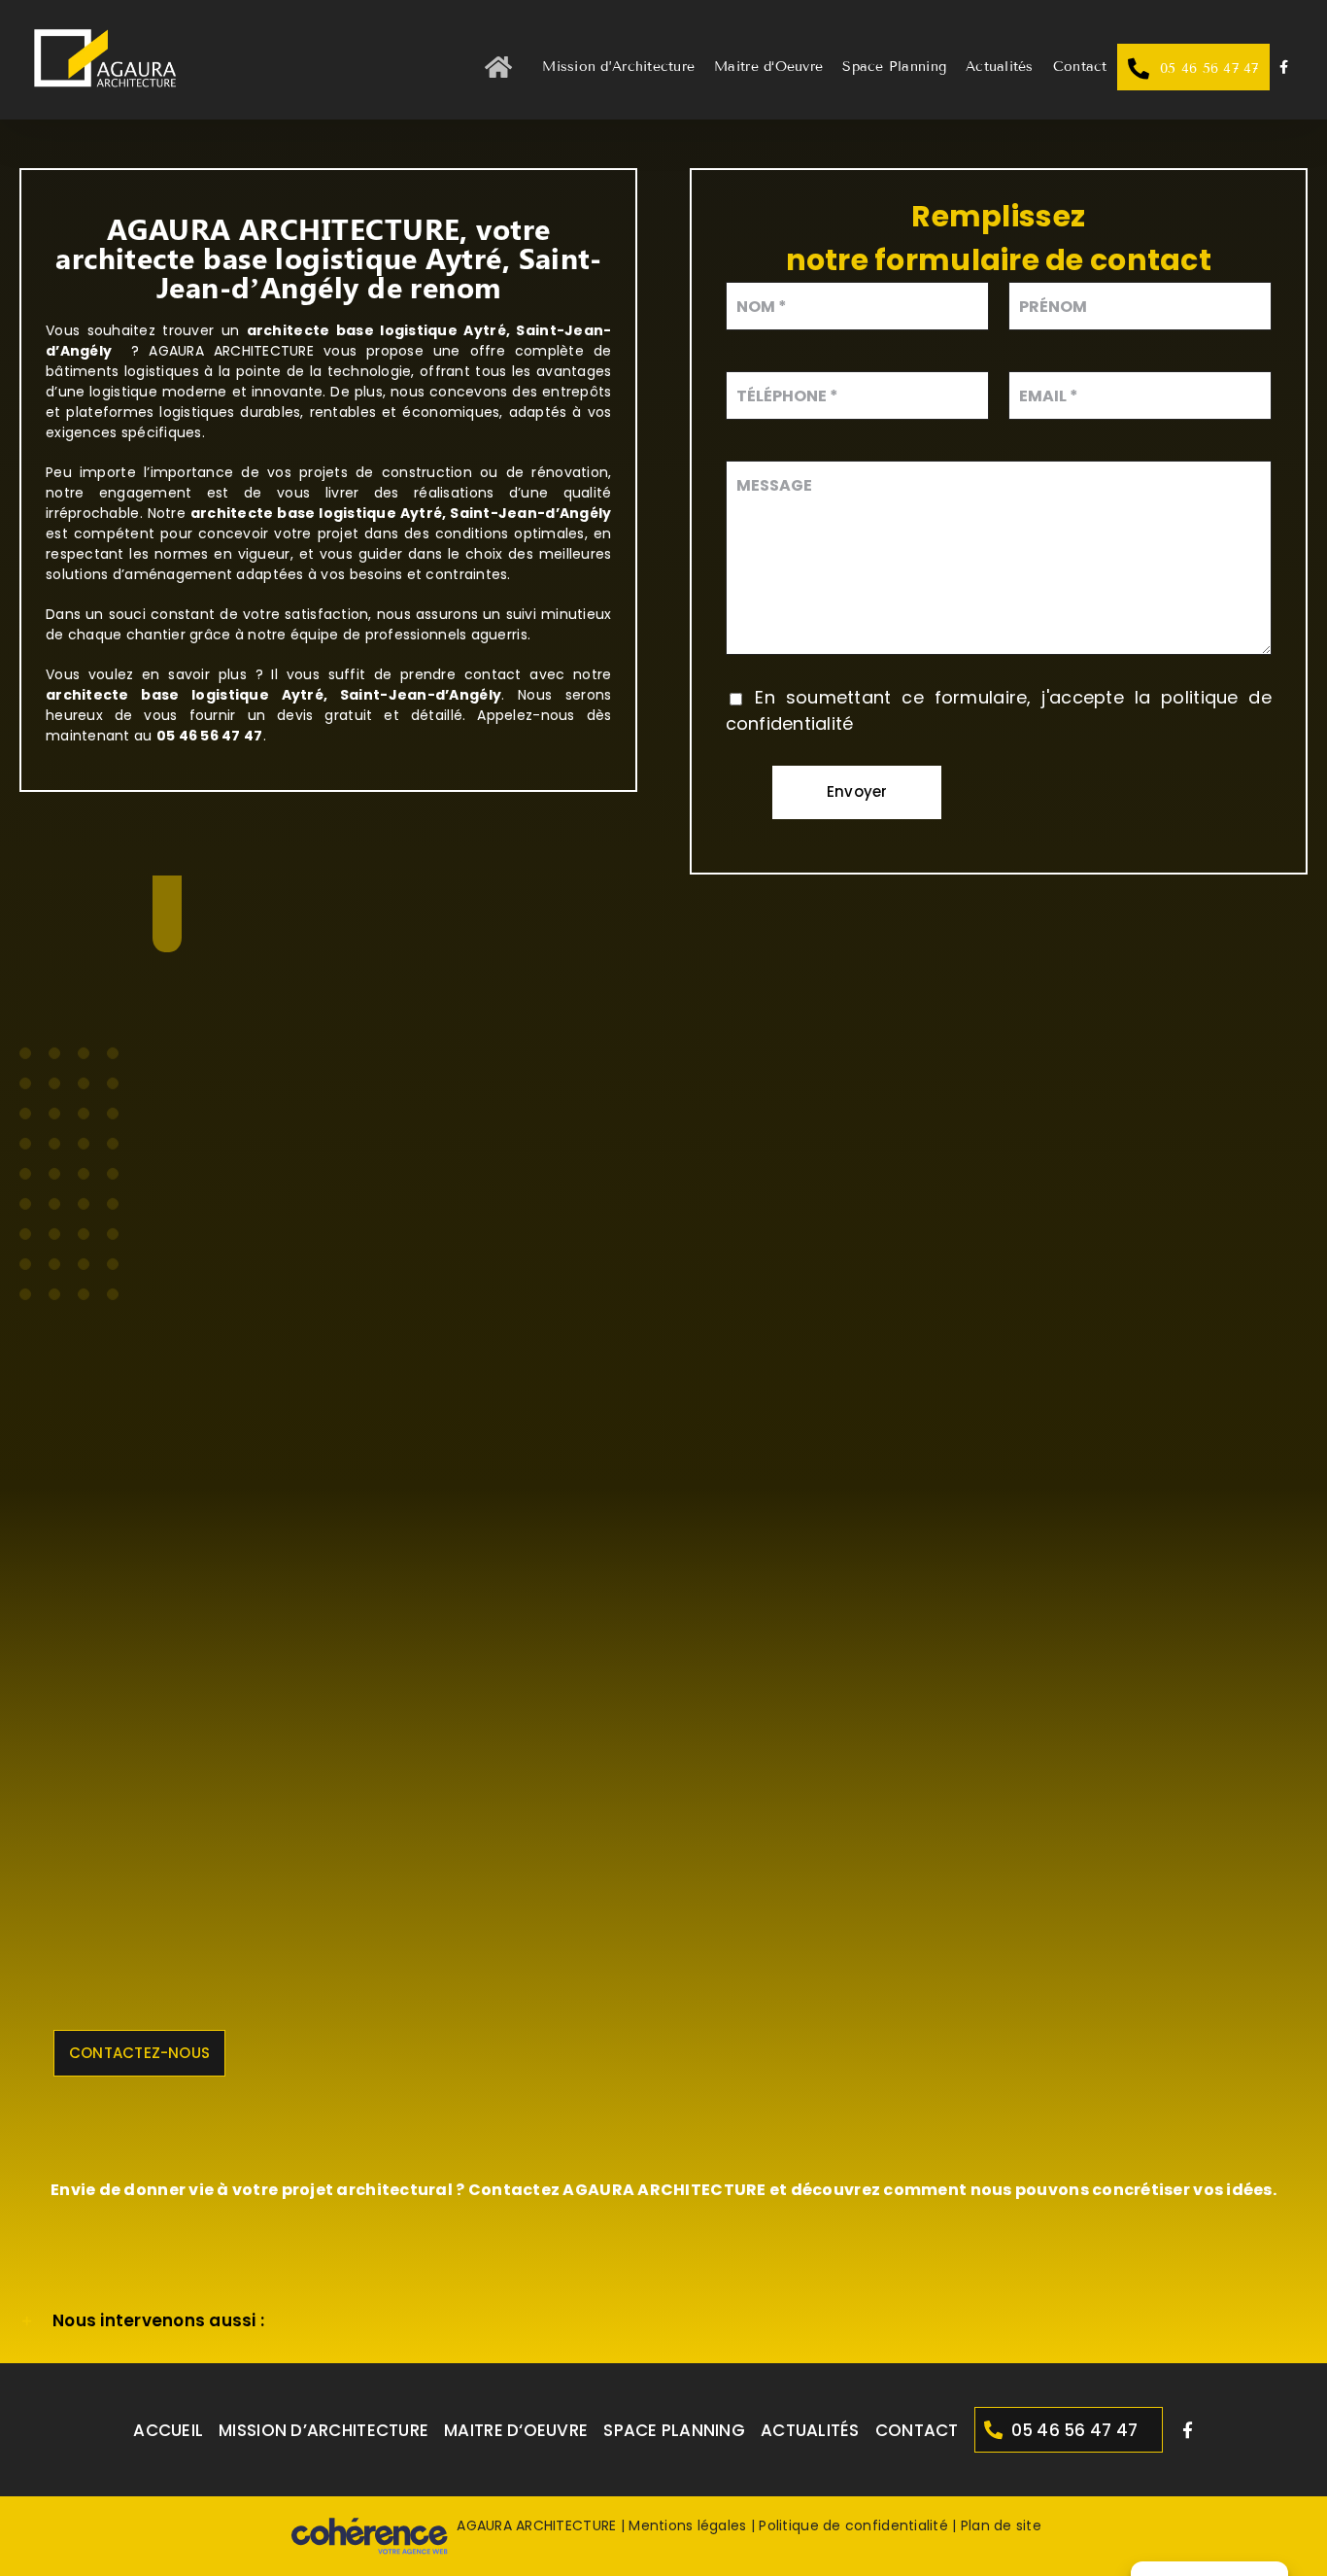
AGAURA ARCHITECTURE (536, 2525)
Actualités (810, 2430)
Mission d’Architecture (323, 2430)
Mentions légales (687, 2525)
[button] (663, 2321)
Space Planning (674, 2430)
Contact (917, 2430)
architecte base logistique (293, 513)
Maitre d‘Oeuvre (516, 2430)
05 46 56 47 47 (1075, 2430)
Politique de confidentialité (853, 2525)
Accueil (168, 2430)
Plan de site (1001, 2525)
